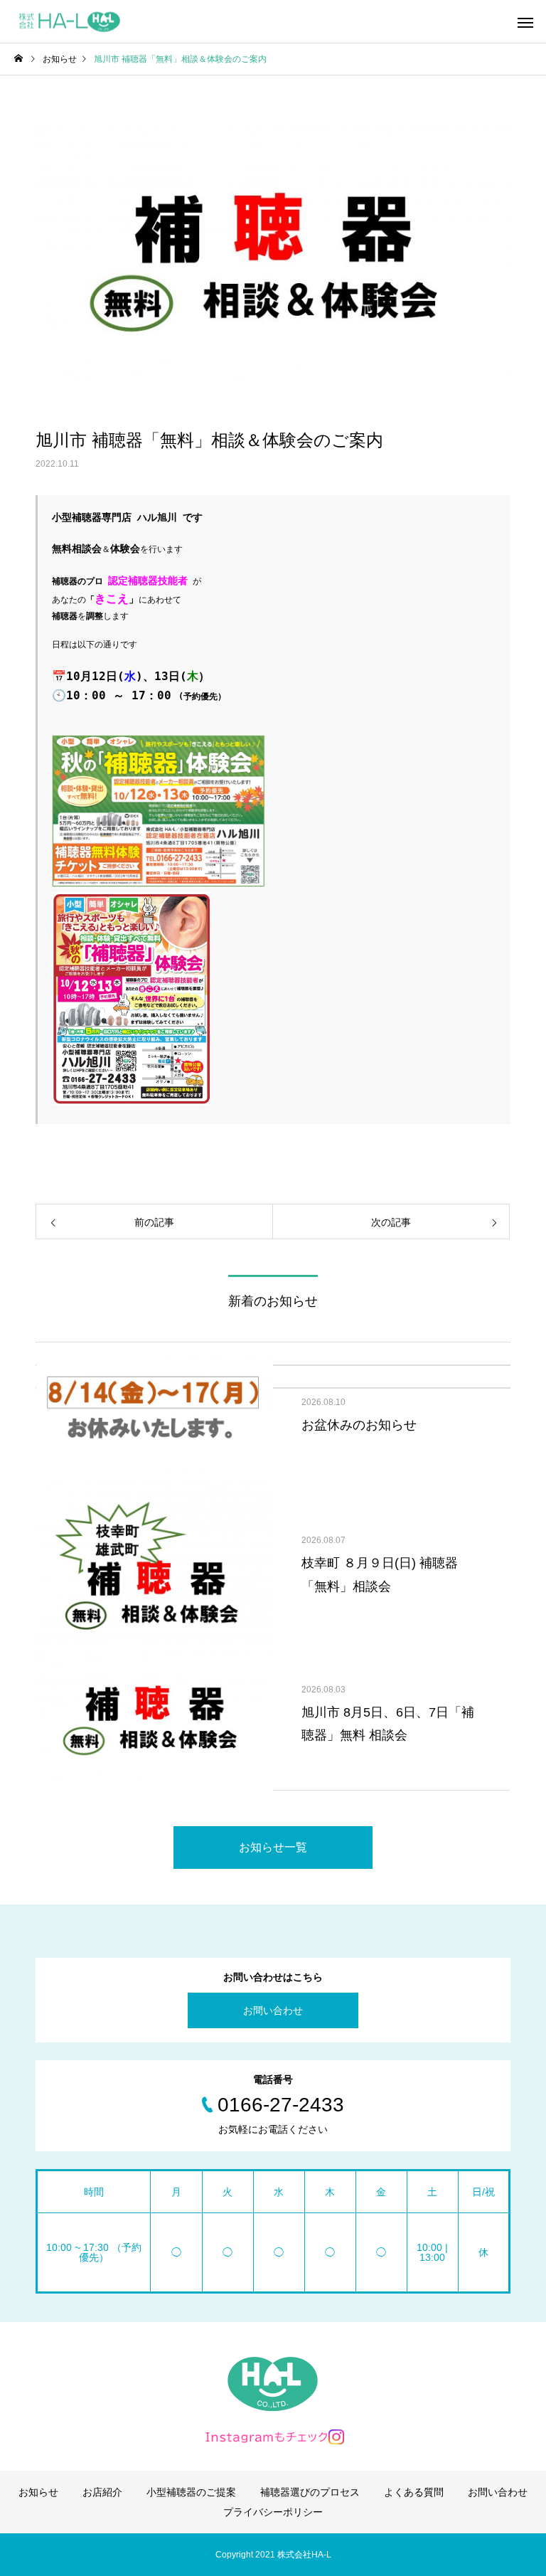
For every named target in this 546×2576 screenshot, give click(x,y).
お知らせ (38, 2492)
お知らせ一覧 (273, 1847)
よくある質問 (414, 2492)
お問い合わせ (273, 2010)
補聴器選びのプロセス (310, 2492)
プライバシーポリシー (273, 2512)
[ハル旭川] (69, 22)
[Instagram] (273, 2437)
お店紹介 (102, 2492)
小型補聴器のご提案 (191, 2492)
